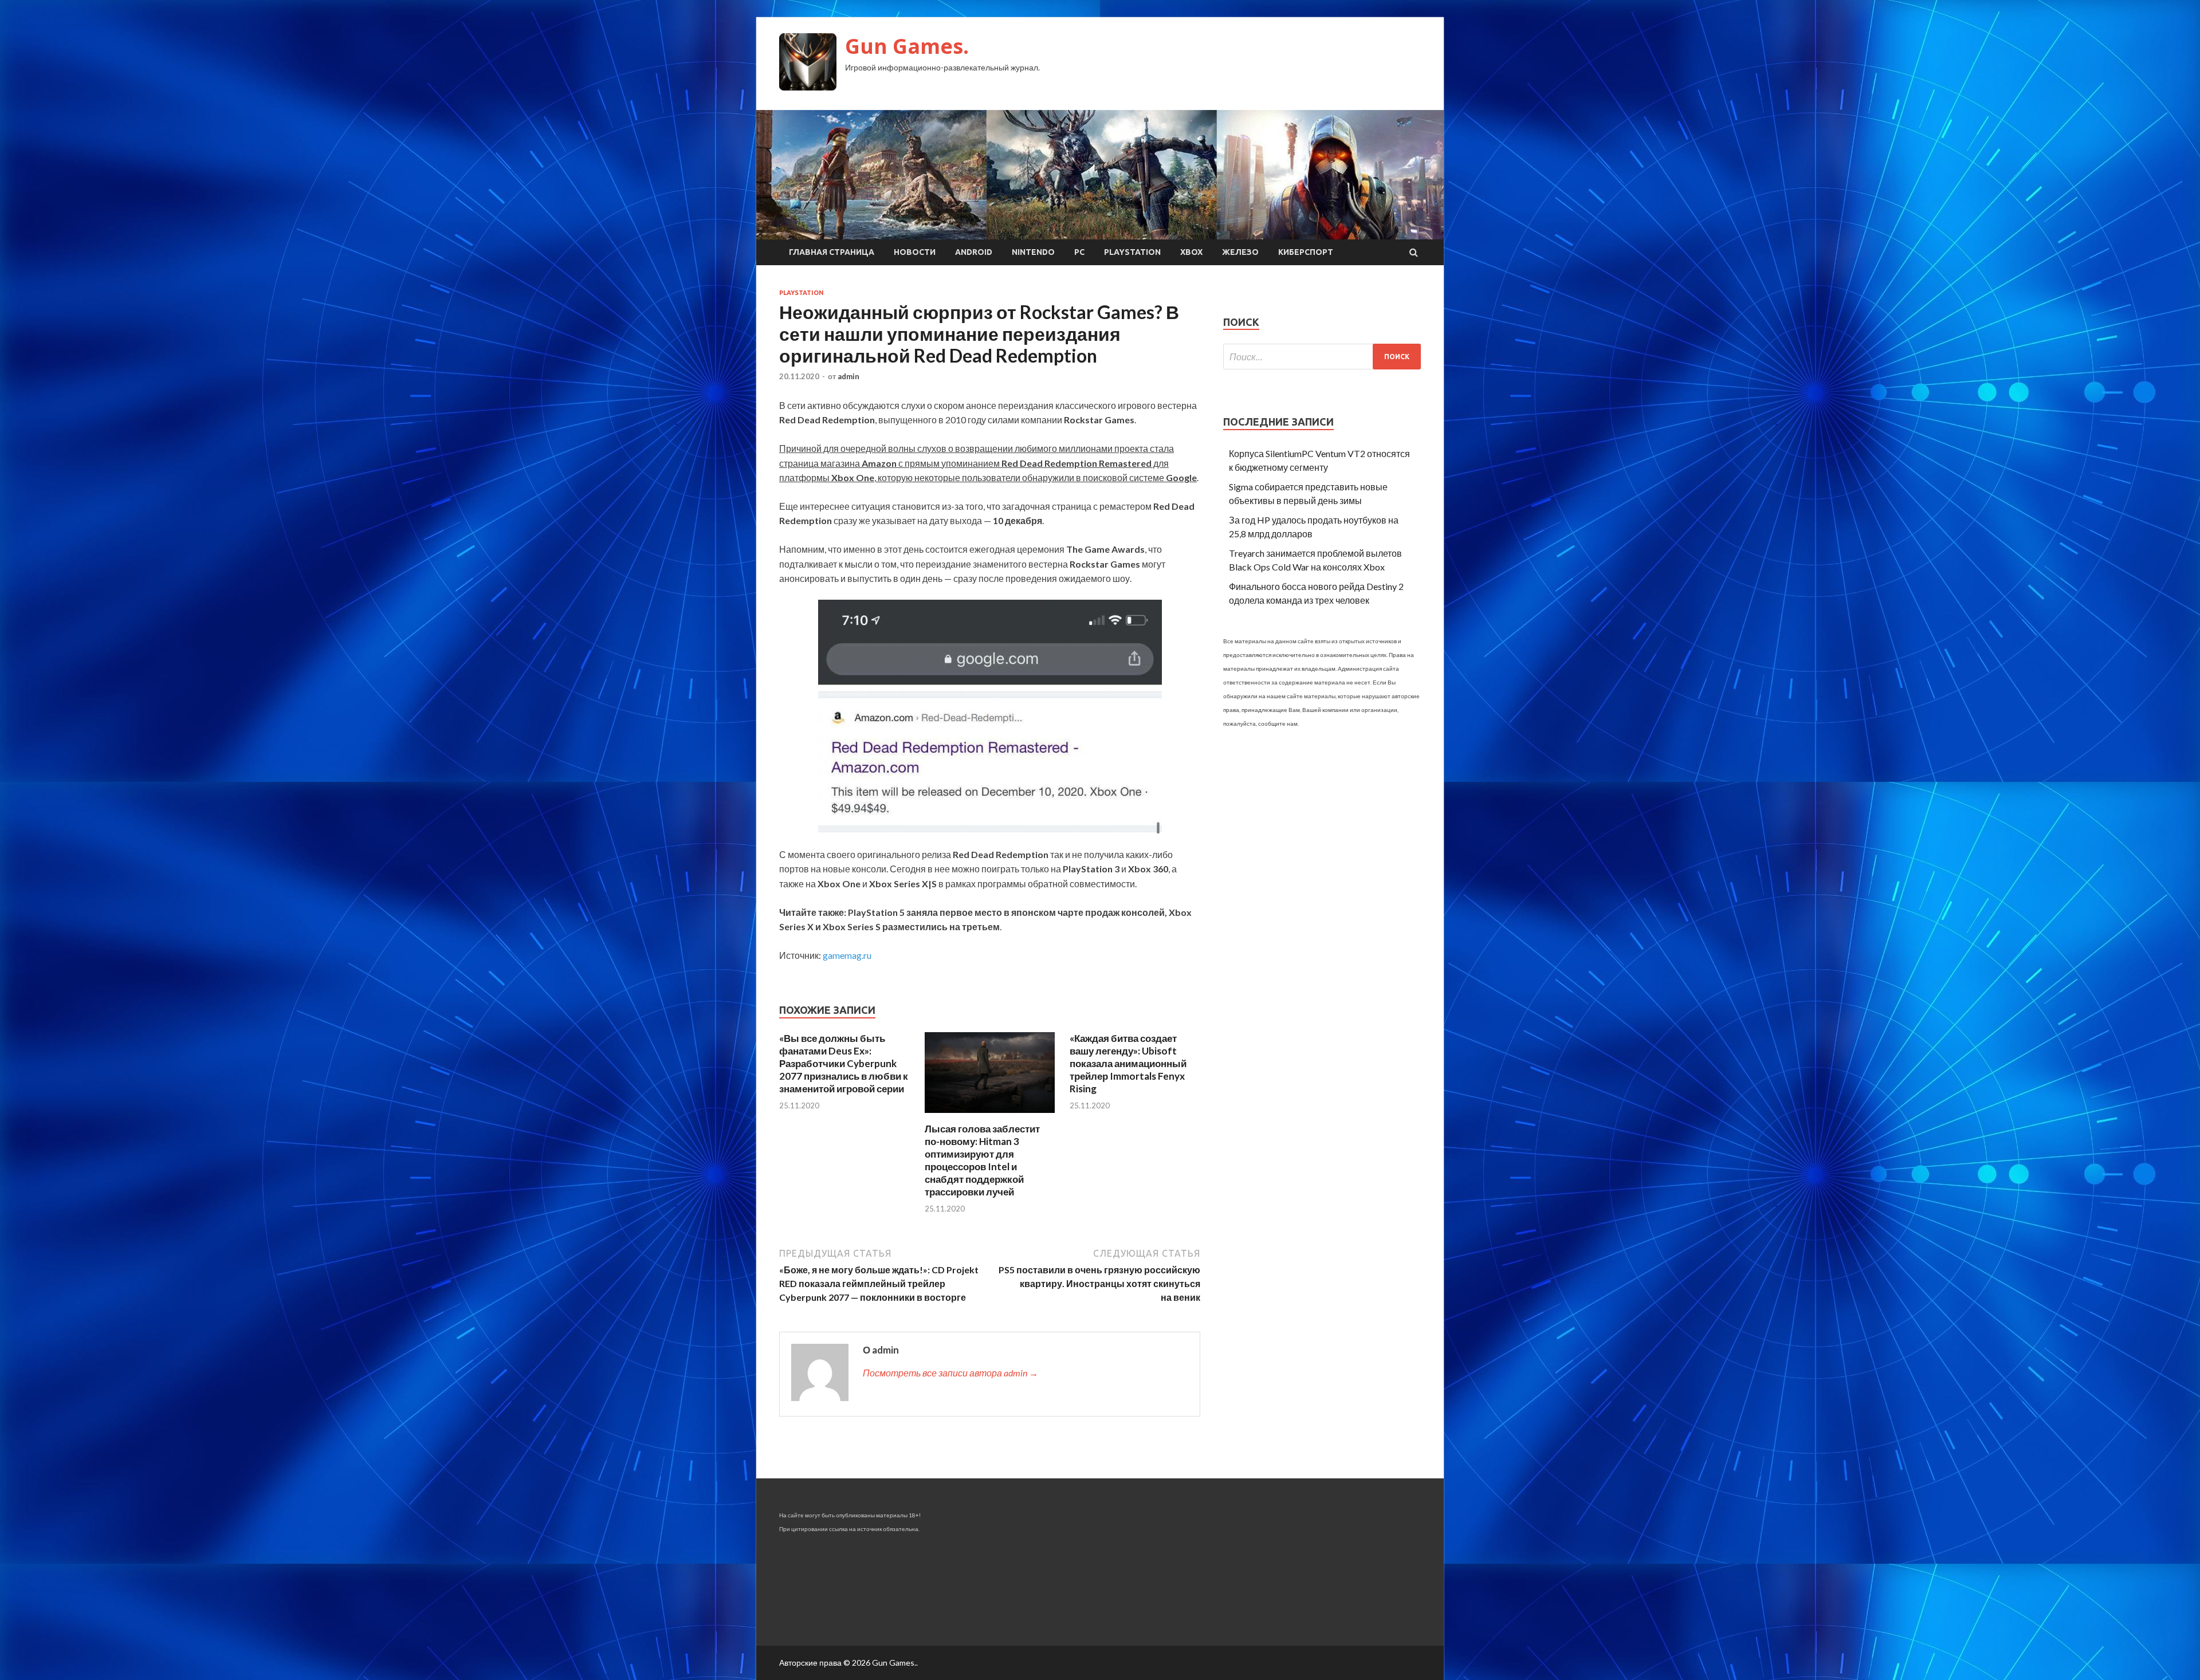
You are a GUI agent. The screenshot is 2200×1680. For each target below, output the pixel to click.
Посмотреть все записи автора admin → (950, 1373)
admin (848, 376)
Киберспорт (1306, 252)
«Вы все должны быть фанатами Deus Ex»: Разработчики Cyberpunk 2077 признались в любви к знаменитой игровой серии (844, 1063)
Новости (915, 252)
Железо (1240, 252)
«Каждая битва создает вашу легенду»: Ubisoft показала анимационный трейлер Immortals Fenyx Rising (1128, 1063)
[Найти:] (1322, 357)
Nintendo (1033, 252)
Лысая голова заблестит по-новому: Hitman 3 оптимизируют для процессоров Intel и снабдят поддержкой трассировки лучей (982, 1160)
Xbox (1191, 252)
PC (1079, 252)
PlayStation (1132, 252)
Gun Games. (907, 46)
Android (974, 252)
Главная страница (832, 252)
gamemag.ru (847, 955)
